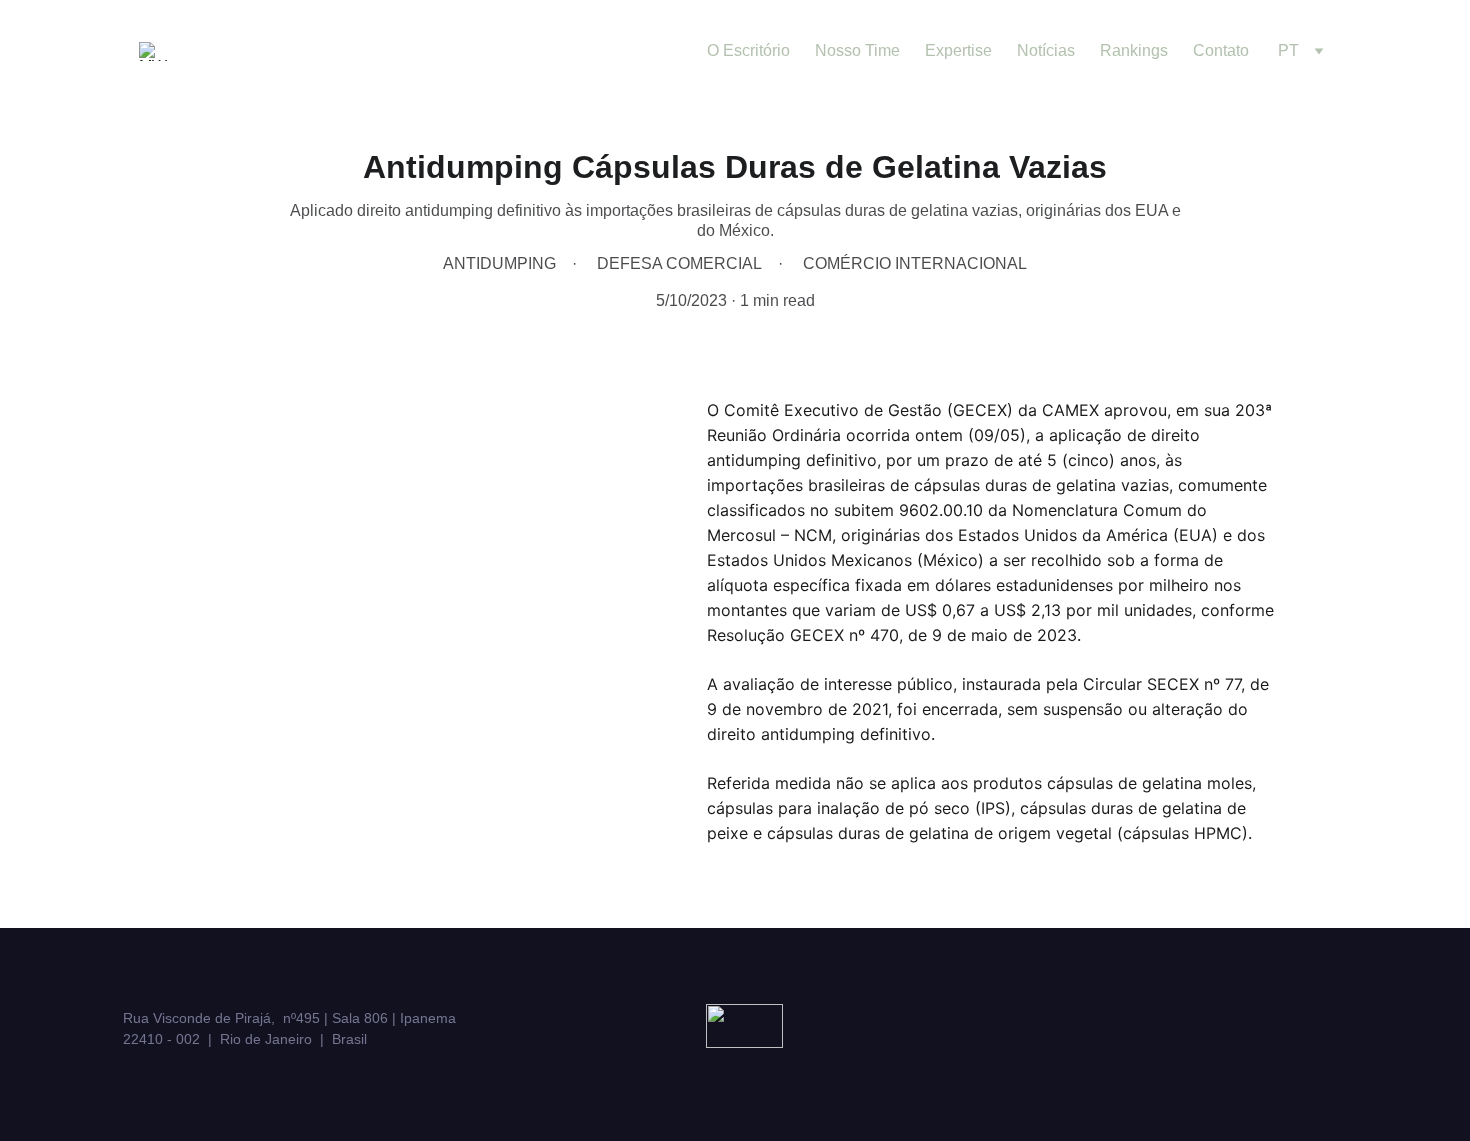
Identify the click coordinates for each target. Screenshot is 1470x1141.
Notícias (1046, 50)
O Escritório (748, 50)
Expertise (958, 50)
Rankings (1134, 50)
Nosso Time (857, 50)
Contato (1221, 50)
